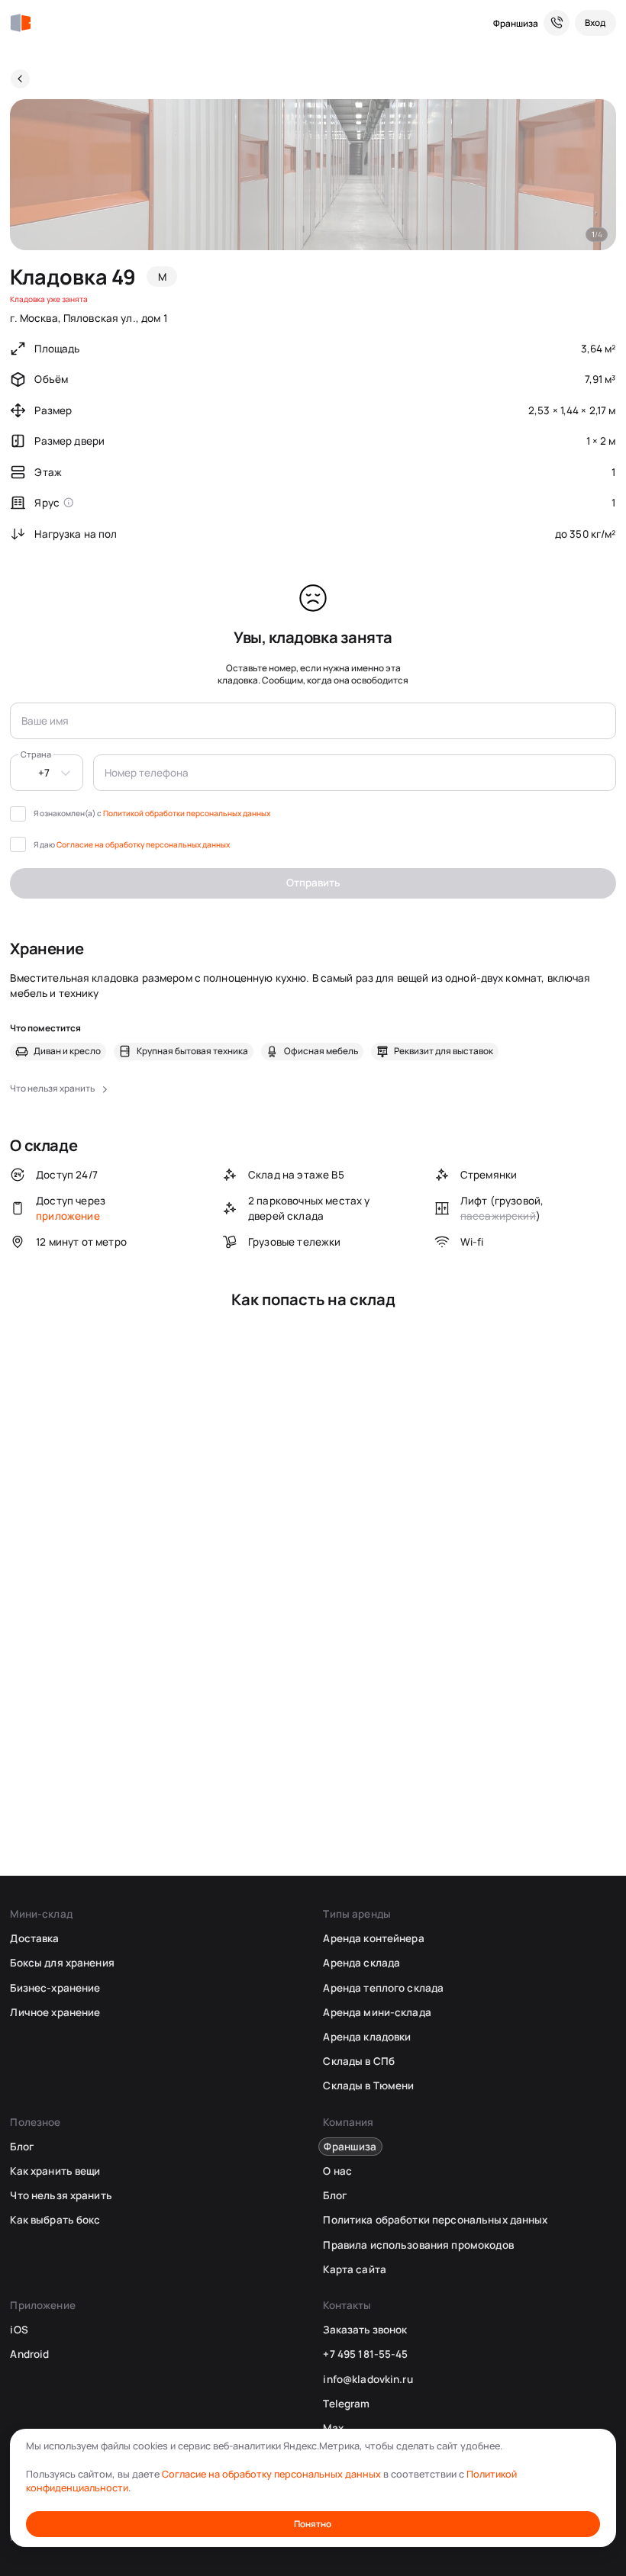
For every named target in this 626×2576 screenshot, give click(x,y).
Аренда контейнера (373, 1938)
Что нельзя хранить (61, 2195)
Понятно (313, 2524)
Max (333, 2428)
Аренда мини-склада (377, 2012)
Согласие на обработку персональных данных (143, 844)
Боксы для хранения (62, 1963)
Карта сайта (354, 2269)
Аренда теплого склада (383, 1988)
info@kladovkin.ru (368, 2379)
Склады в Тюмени (368, 2086)
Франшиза (516, 23)
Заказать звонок (365, 2330)
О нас (337, 2171)
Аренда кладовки (367, 2037)
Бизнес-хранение (55, 1988)
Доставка (34, 1938)
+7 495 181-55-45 (365, 2354)
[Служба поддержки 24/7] (557, 23)
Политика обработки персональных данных (435, 2220)
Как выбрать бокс (55, 2220)
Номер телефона (147, 773)
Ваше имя (45, 721)
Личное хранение (55, 2012)
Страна (36, 754)
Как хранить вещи (55, 2171)
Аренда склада (361, 1963)
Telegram (346, 2404)
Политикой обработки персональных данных (187, 813)
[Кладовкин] (20, 23)
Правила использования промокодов (418, 2245)
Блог (22, 2147)
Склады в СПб (359, 2061)
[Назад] (20, 79)
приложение (68, 1216)
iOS (19, 2330)
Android (29, 2354)
